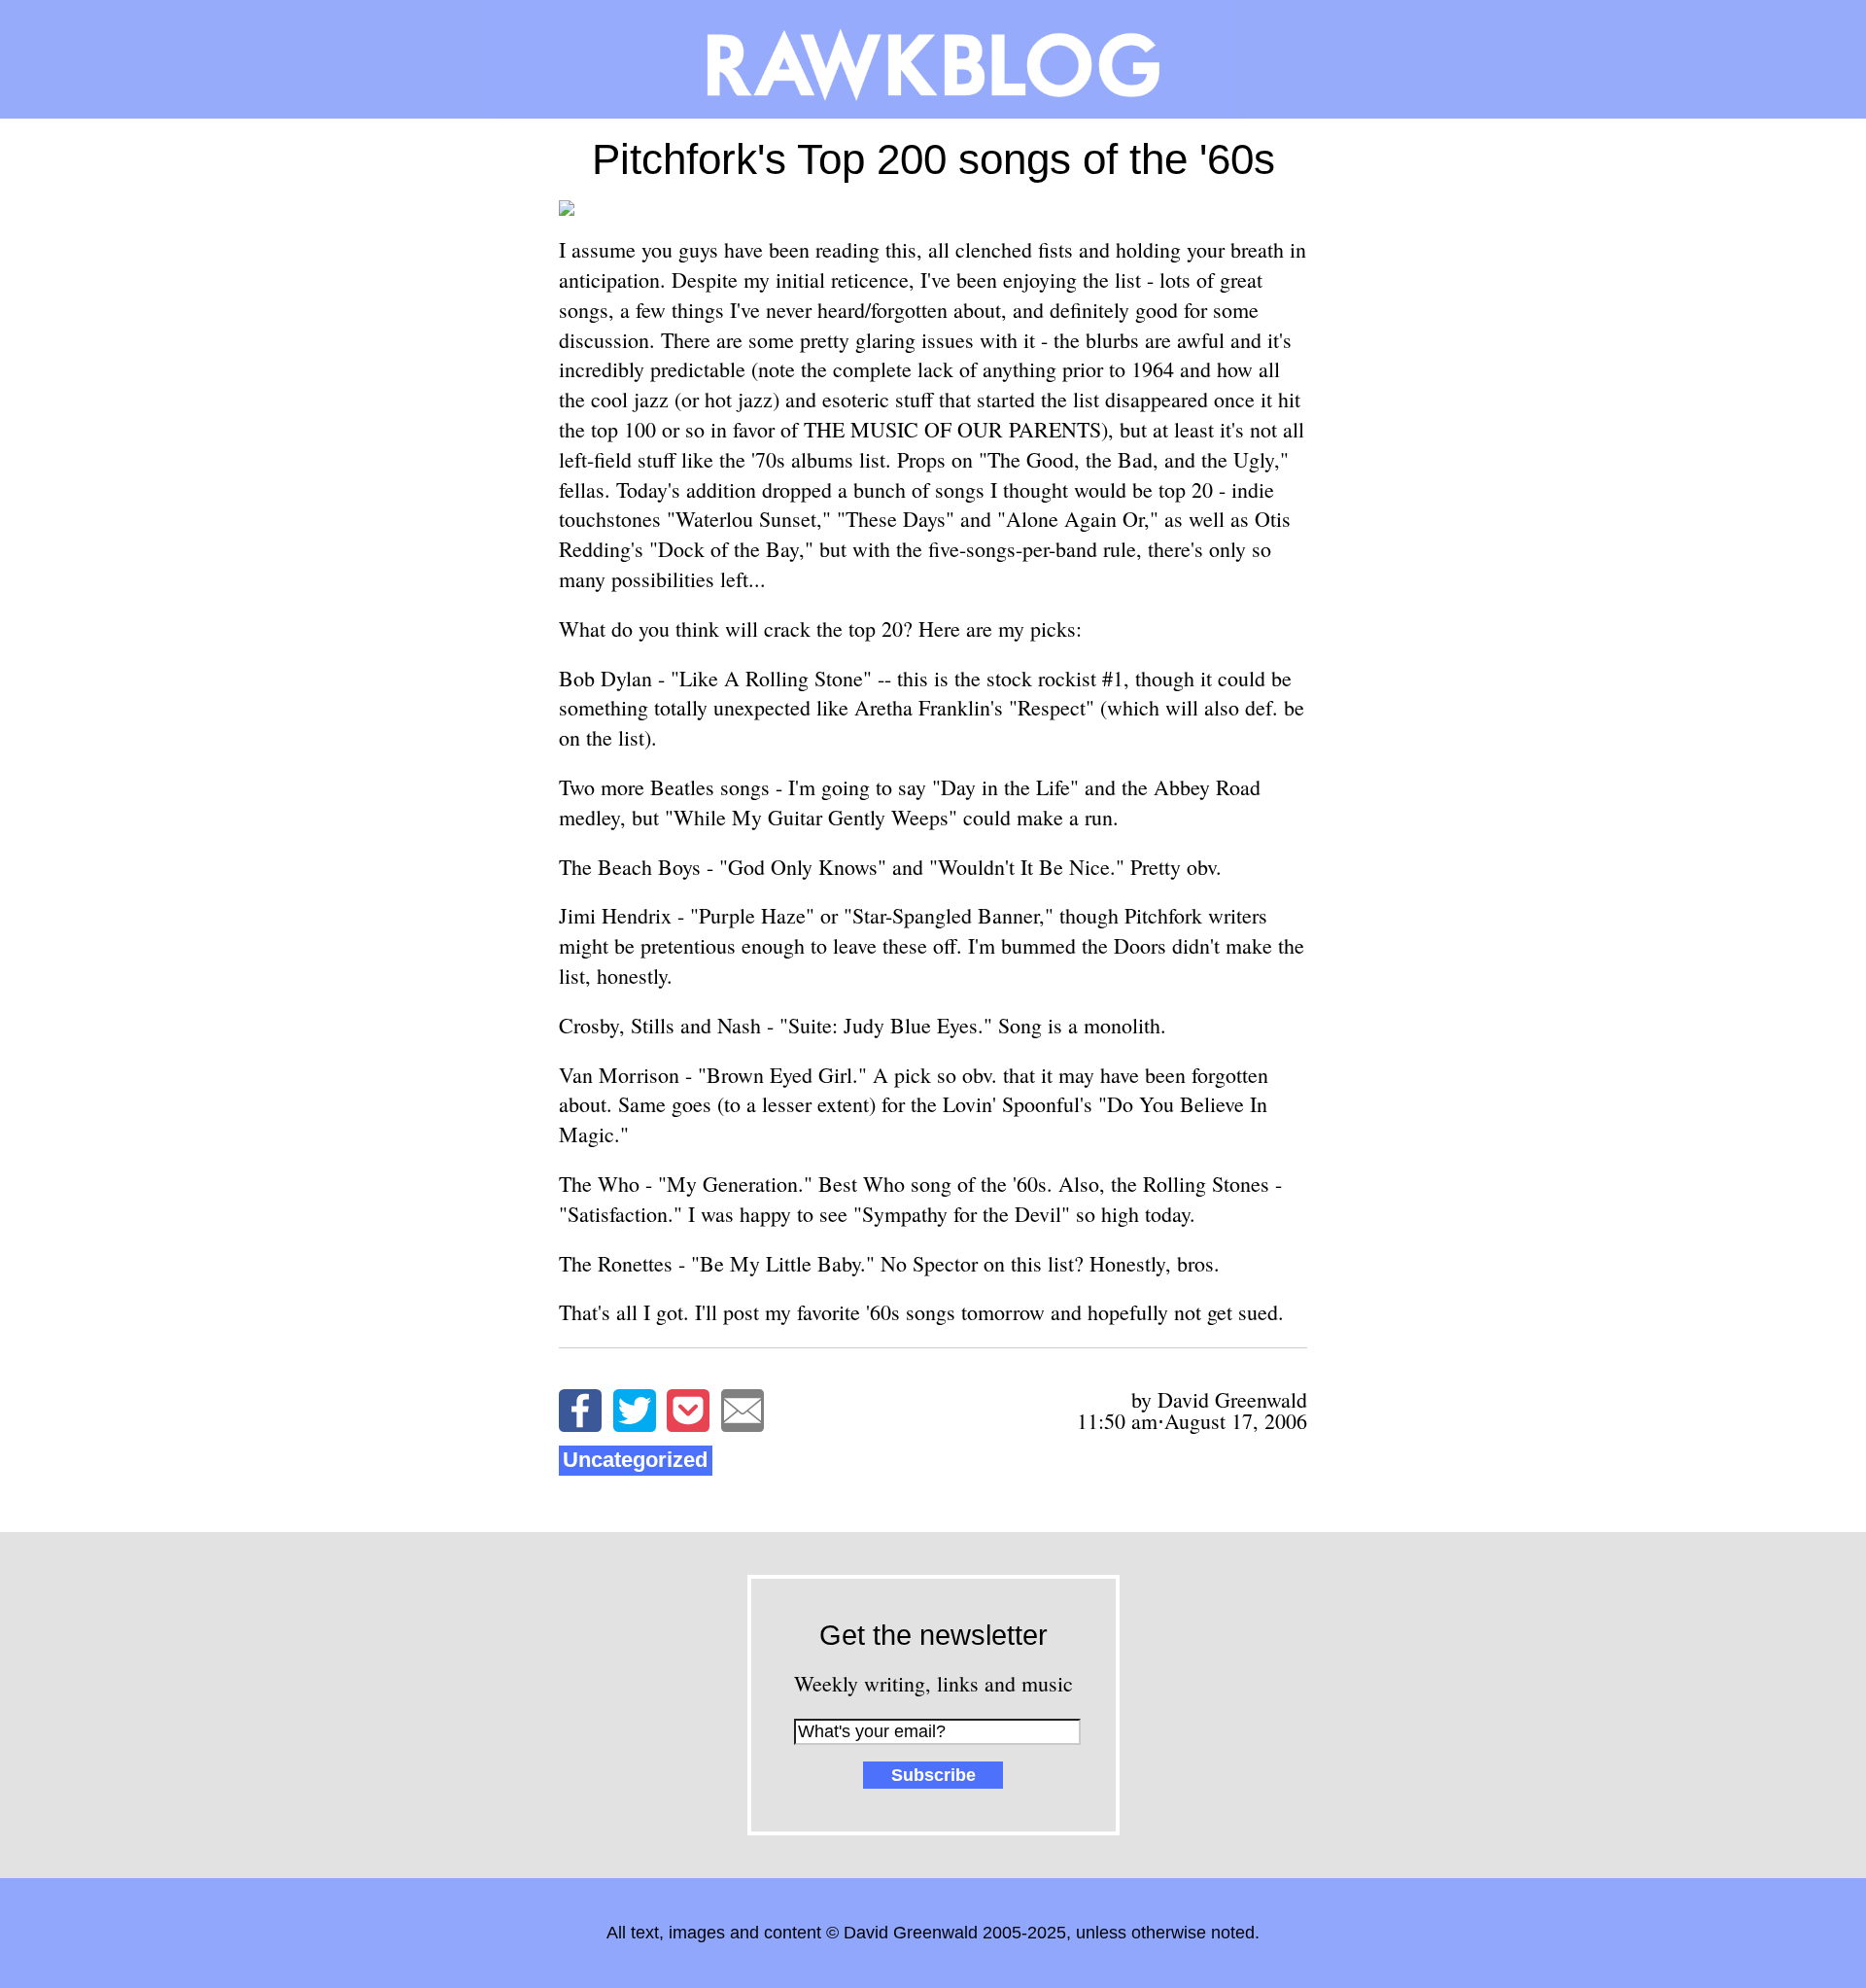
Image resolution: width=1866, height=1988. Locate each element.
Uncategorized (635, 1460)
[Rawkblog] (933, 59)
